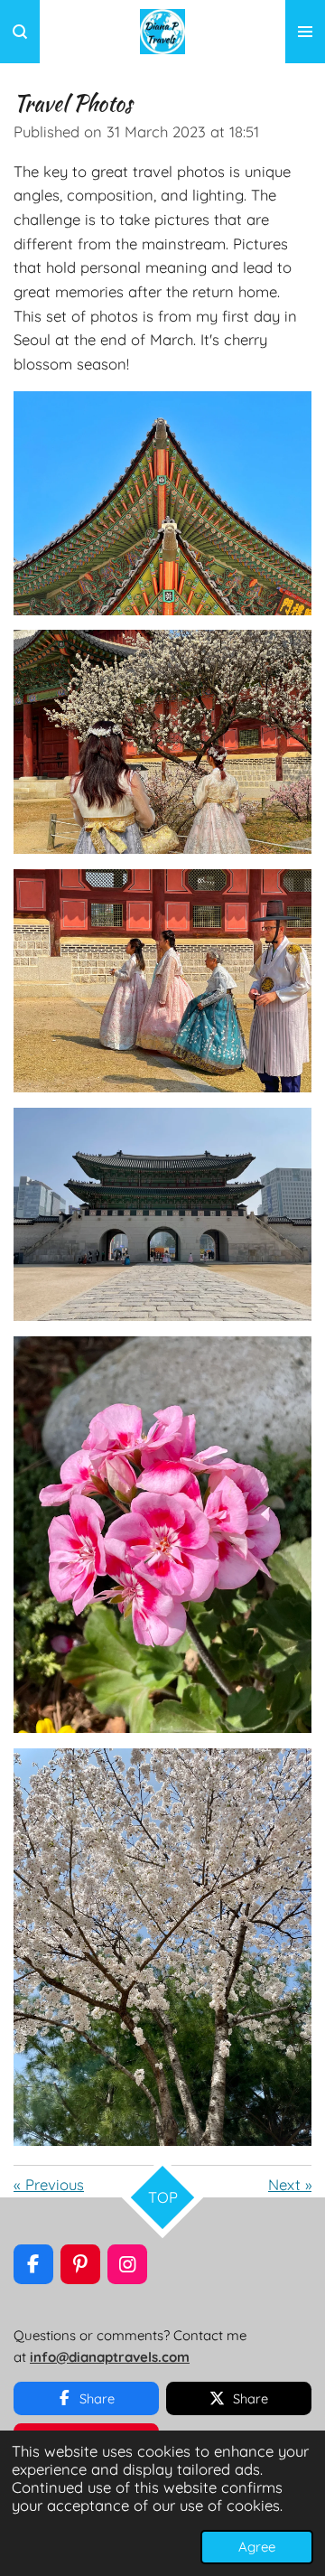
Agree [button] (257, 2547)
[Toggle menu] (305, 32)
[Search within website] (20, 32)
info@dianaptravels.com (110, 2357)
